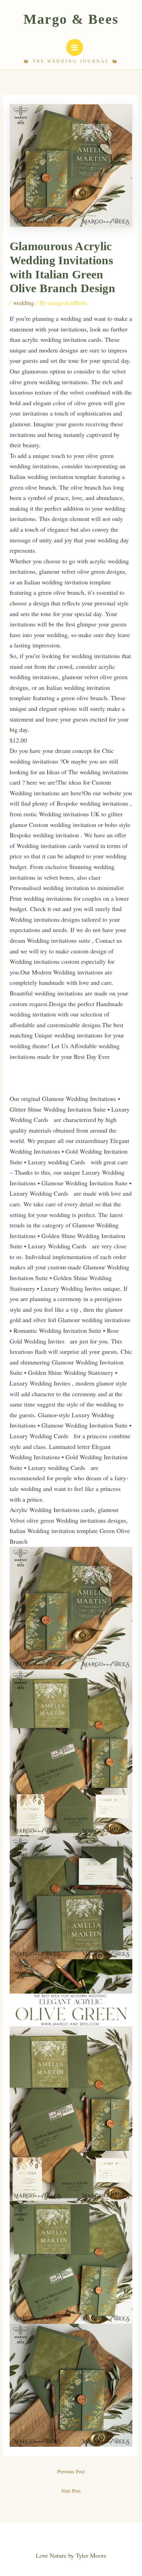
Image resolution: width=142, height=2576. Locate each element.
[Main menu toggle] (75, 47)
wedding (24, 303)
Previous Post (71, 2471)
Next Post (71, 2491)
